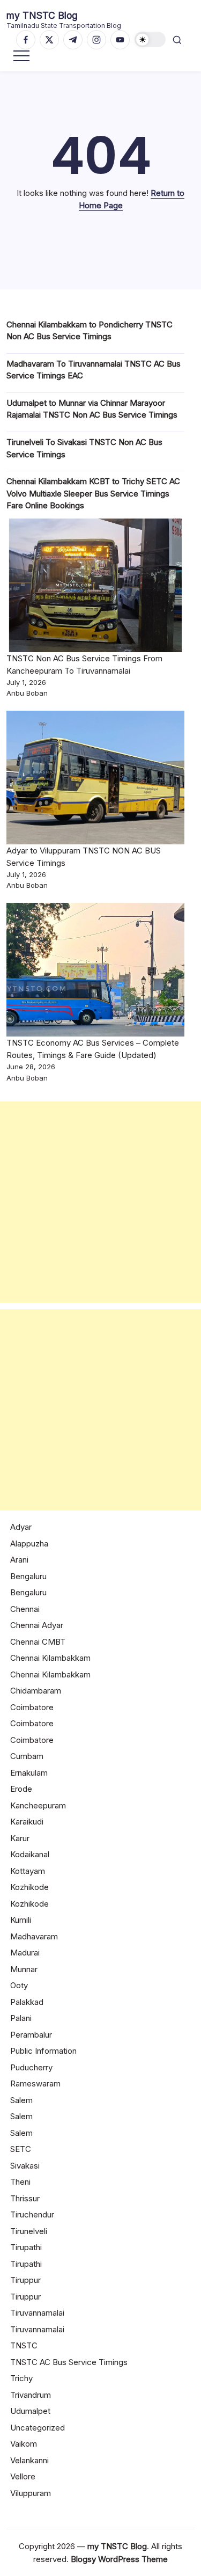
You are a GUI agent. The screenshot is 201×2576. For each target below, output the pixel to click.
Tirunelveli (29, 2231)
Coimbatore (32, 1707)
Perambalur (31, 2035)
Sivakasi (25, 2166)
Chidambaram (36, 1691)
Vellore (23, 2476)
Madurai (25, 1953)
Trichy (21, 2378)
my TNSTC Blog (42, 15)
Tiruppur (25, 2280)
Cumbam (27, 1756)
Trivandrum (31, 2395)
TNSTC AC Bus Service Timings (69, 2362)
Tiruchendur (32, 2214)
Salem (21, 2100)
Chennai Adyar (37, 1625)
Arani (19, 1560)
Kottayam (28, 1871)
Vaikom (24, 2444)
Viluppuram (31, 2493)
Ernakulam (29, 1773)
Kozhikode (29, 1887)
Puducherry (31, 2067)
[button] (150, 39)
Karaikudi (27, 1822)
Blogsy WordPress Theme (119, 2559)
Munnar (24, 1969)
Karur (20, 1838)
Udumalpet (30, 2411)
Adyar (21, 1527)
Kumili (21, 1920)
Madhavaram (34, 1936)
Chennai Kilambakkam (50, 1658)
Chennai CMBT (38, 1642)
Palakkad (27, 2002)
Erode (21, 1789)
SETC (21, 2149)
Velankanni (29, 2460)
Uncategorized (38, 2428)
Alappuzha (29, 1544)
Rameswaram (35, 2084)
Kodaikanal (30, 1854)
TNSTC (24, 2345)
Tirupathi (26, 2247)
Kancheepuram (38, 1805)
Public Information (43, 2051)
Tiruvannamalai (37, 2313)
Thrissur (25, 2198)
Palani (21, 2018)
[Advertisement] (100, 1202)
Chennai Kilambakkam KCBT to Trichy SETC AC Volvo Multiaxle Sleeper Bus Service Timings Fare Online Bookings (93, 493)
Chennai (25, 1609)
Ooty (19, 1985)
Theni (20, 2182)
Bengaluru (28, 1576)
